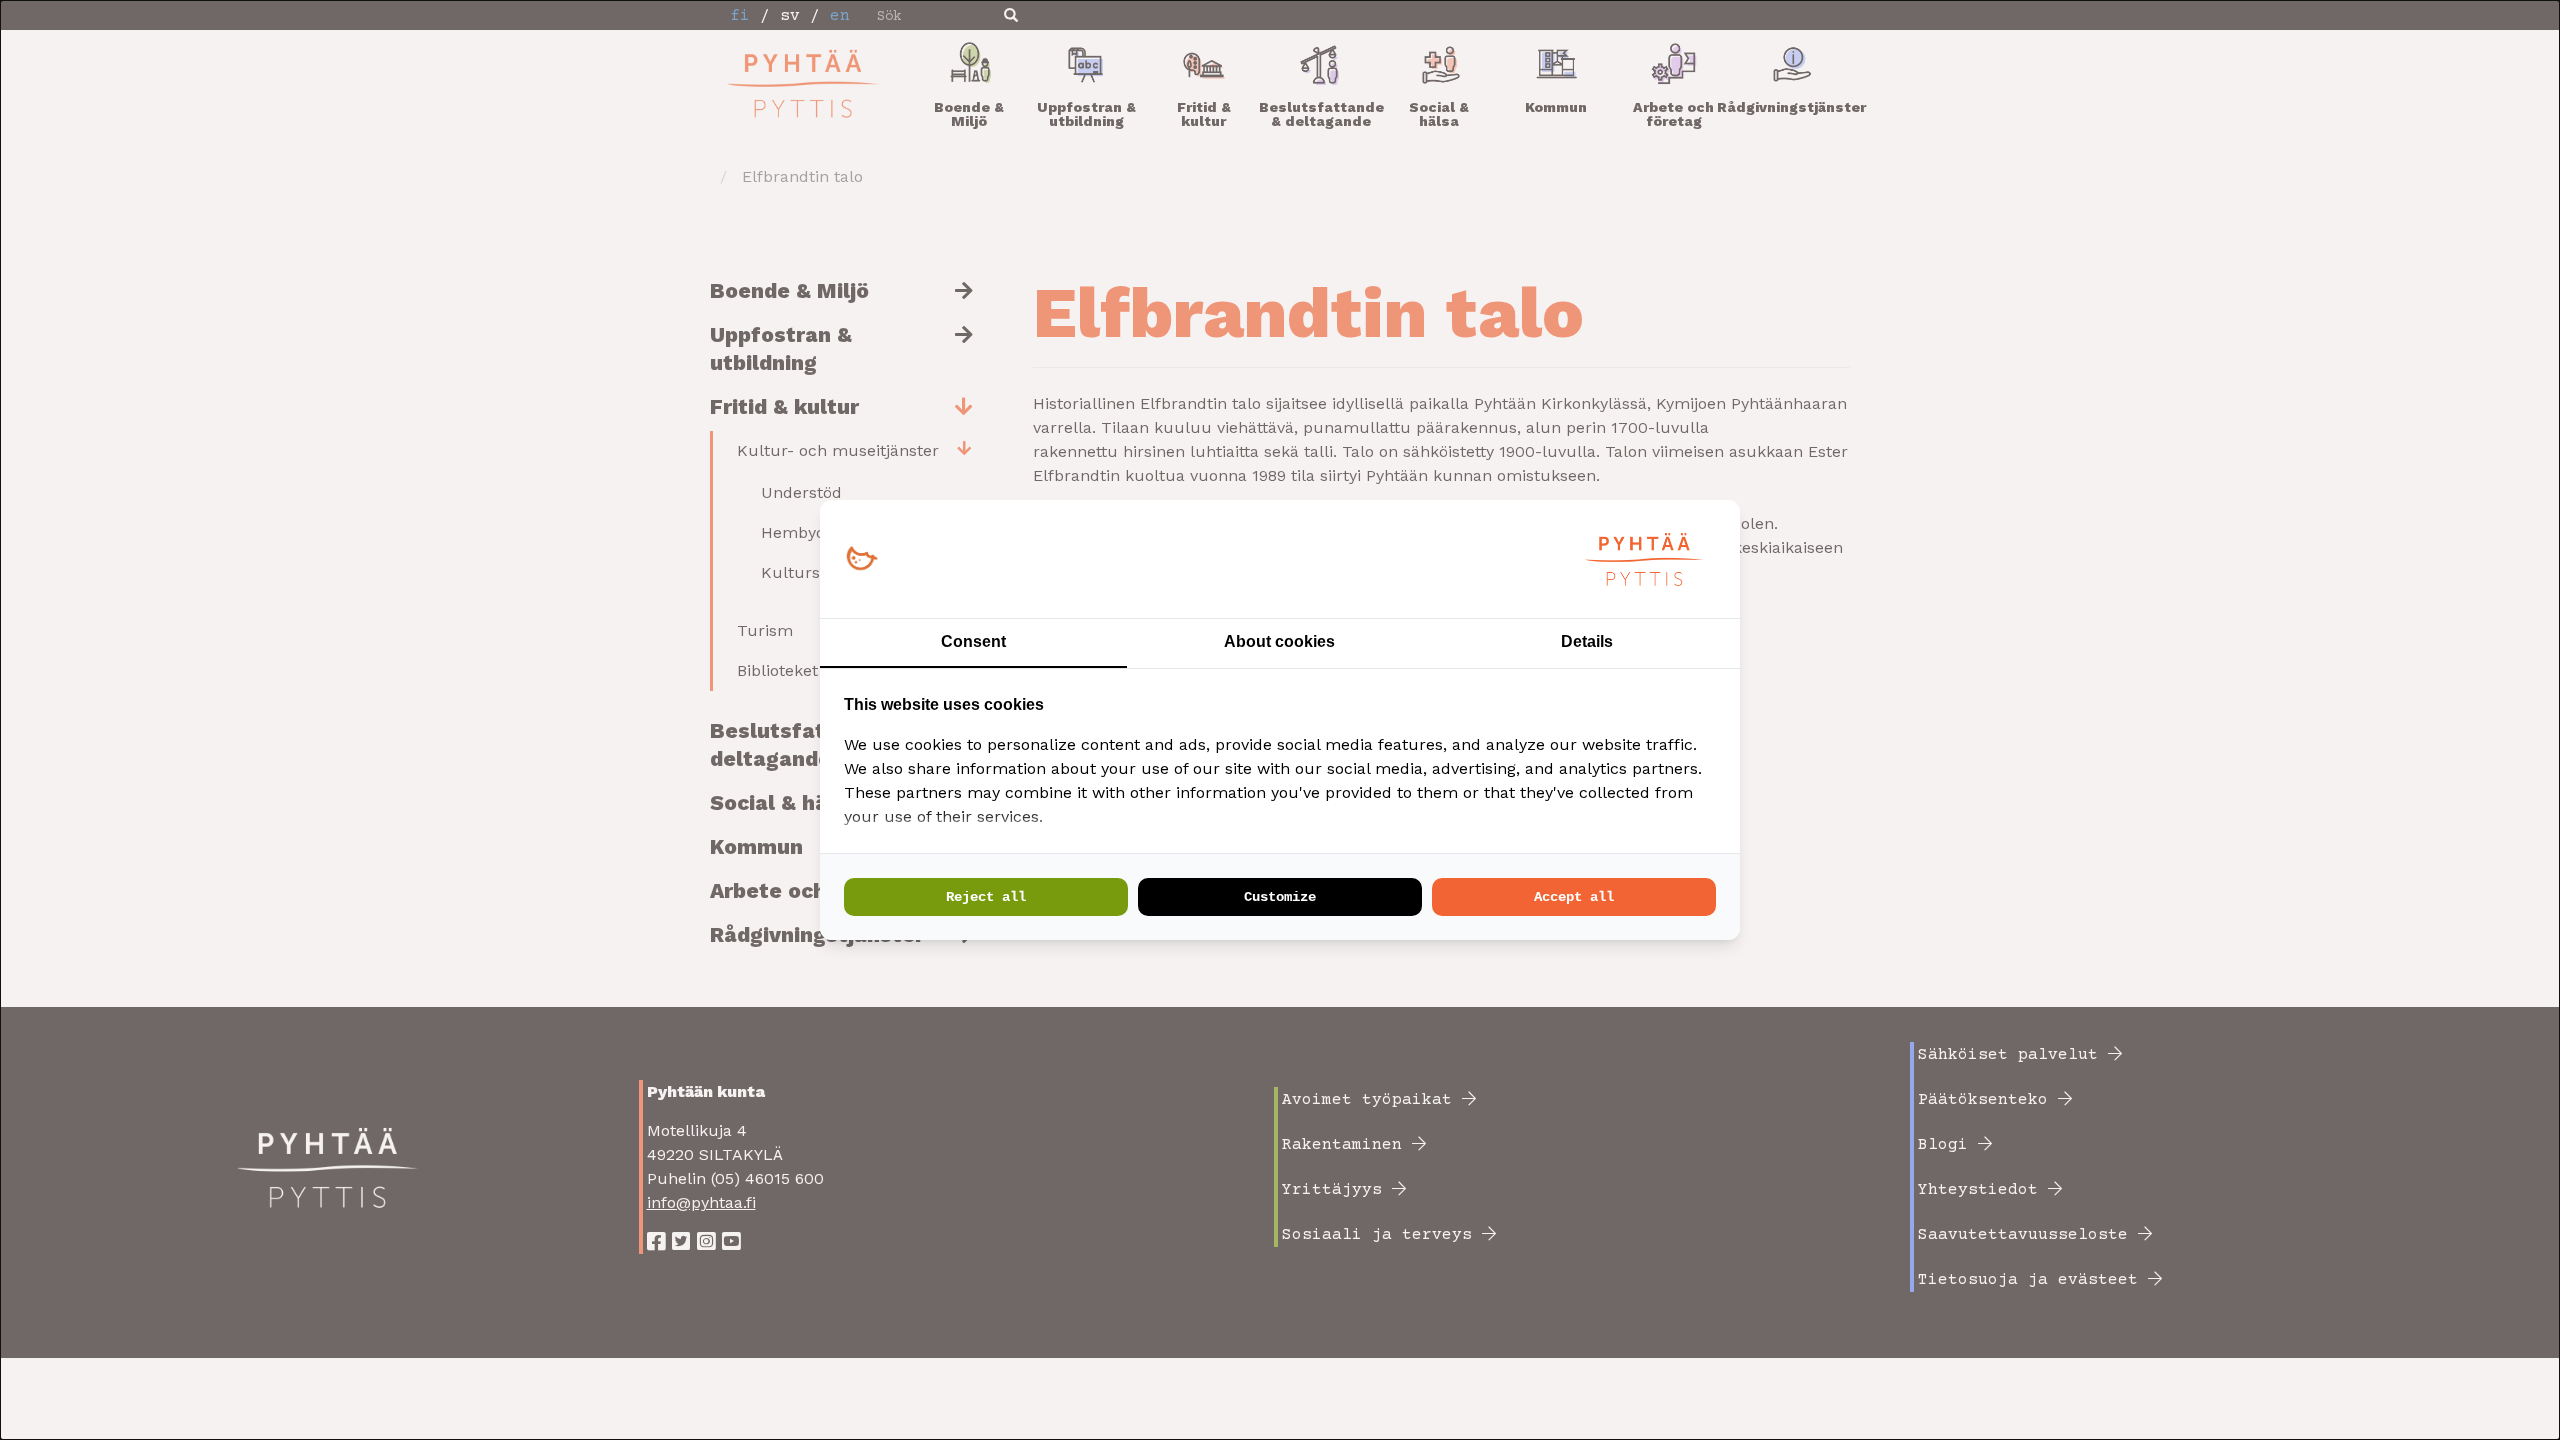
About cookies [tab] (1279, 641)
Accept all (1574, 897)
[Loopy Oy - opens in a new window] (861, 559)
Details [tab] (1587, 641)
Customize (1280, 897)
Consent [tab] (973, 641)
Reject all (986, 897)
